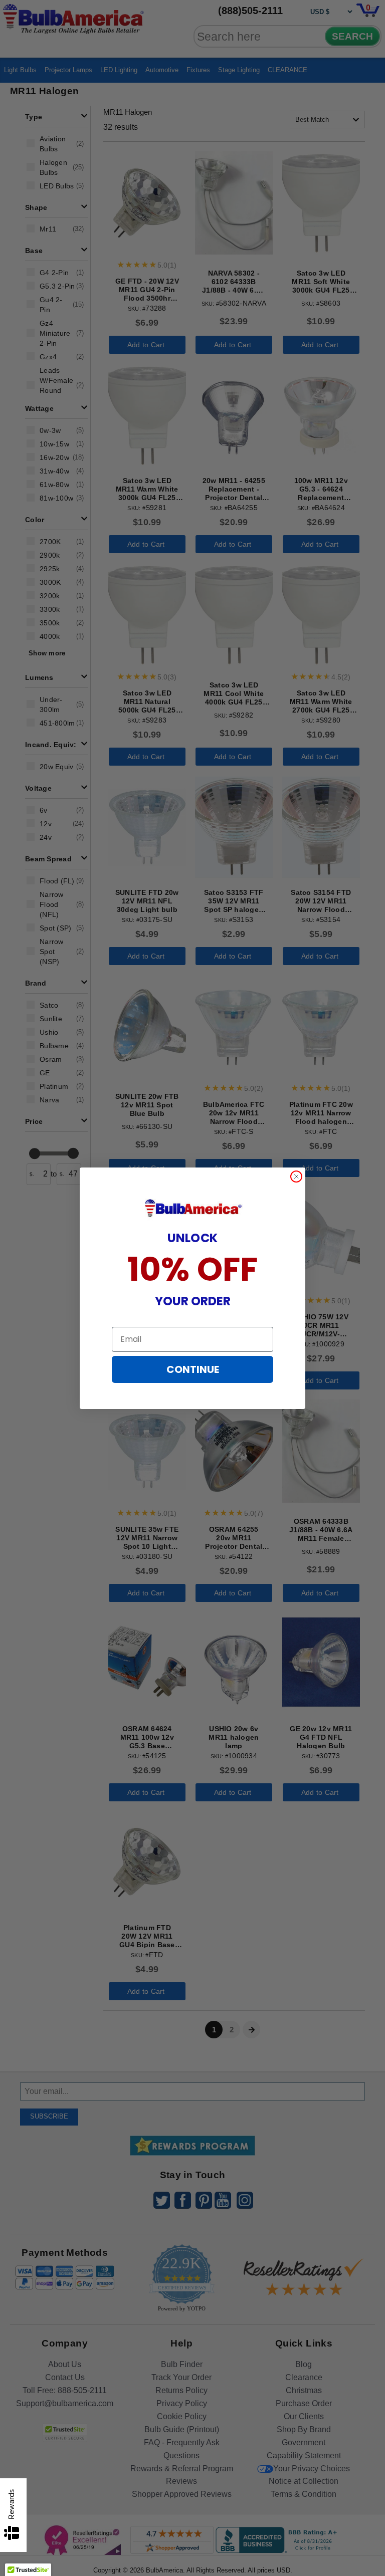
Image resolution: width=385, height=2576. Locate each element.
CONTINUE (193, 1369)
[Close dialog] (296, 1177)
